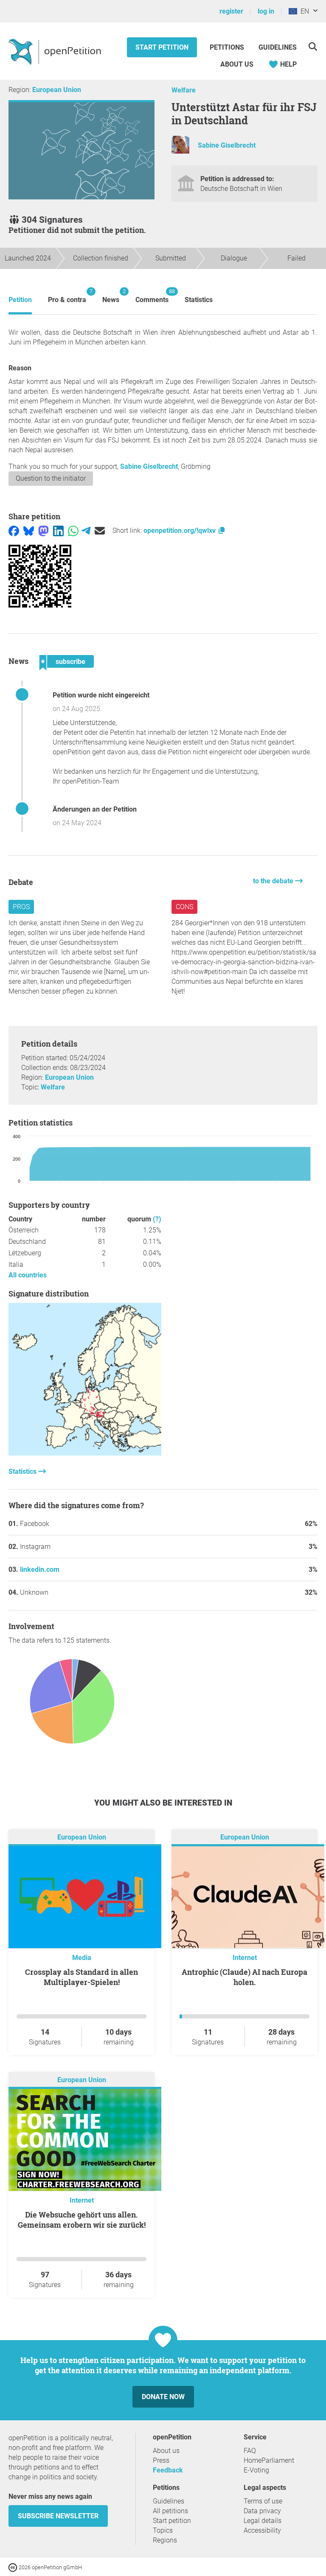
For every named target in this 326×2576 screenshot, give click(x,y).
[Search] (313, 46)
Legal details (263, 2521)
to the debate (274, 881)
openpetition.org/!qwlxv (180, 531)
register (231, 11)
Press (161, 2460)
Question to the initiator (51, 478)
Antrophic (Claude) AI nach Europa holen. (244, 1977)
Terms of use (263, 2501)
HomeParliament (269, 2460)
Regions (165, 2540)
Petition (20, 300)
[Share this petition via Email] (100, 531)
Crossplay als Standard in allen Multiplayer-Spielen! (81, 1977)
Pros (21, 907)
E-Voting (256, 2470)
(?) (157, 1219)
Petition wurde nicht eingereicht (101, 695)
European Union (57, 90)
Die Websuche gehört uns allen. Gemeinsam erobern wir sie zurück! (82, 2220)
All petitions (170, 2511)
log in (266, 11)
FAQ (250, 2451)
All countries (28, 1275)
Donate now (163, 2397)
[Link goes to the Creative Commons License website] (14, 2567)
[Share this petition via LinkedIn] (58, 531)
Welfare (184, 90)
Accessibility (262, 2530)
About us (237, 64)
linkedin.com (40, 1569)
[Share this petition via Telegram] (86, 531)
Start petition (162, 47)
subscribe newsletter (58, 2516)
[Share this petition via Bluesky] (29, 531)
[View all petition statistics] (85, 1453)
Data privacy (262, 2511)
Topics (163, 2530)
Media (82, 1958)
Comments (152, 296)
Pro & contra (67, 296)
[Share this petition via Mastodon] (44, 531)
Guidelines (278, 47)
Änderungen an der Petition (95, 809)
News (111, 296)
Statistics (199, 300)
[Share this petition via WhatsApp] (73, 531)
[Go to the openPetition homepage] (56, 51)
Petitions (228, 47)
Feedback (168, 2470)
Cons (184, 907)
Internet (245, 1958)
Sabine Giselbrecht (227, 145)
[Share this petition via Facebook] (14, 531)
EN (303, 11)
